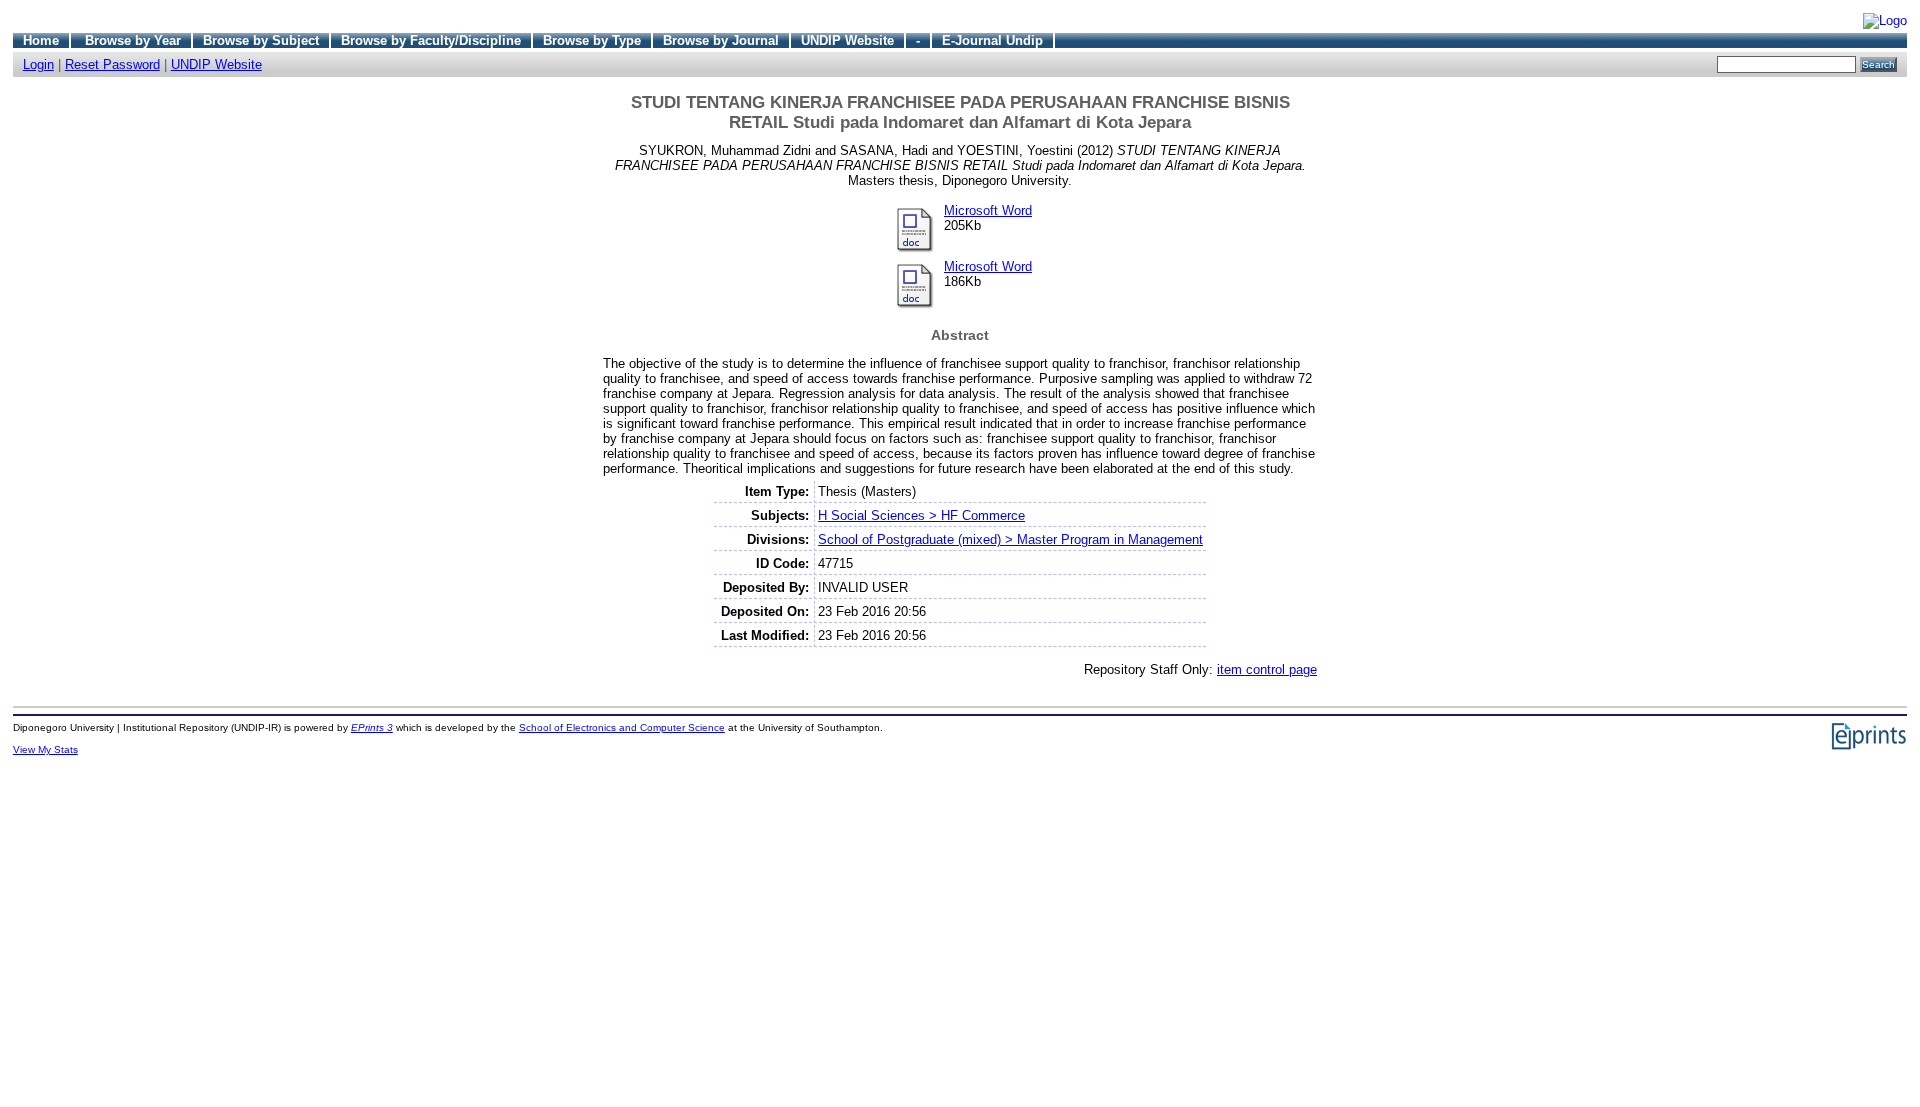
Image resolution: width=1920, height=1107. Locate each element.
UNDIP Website (847, 40)
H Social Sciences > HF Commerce (921, 515)
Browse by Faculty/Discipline (431, 40)
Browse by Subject (261, 40)
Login (38, 64)
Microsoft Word (988, 210)
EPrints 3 (372, 727)
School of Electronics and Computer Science (622, 727)
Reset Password (112, 64)
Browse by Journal (721, 40)
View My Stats (45, 749)
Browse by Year (133, 40)
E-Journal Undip (992, 40)
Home (41, 40)
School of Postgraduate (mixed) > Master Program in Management (1010, 539)
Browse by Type (592, 40)
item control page (1267, 669)
